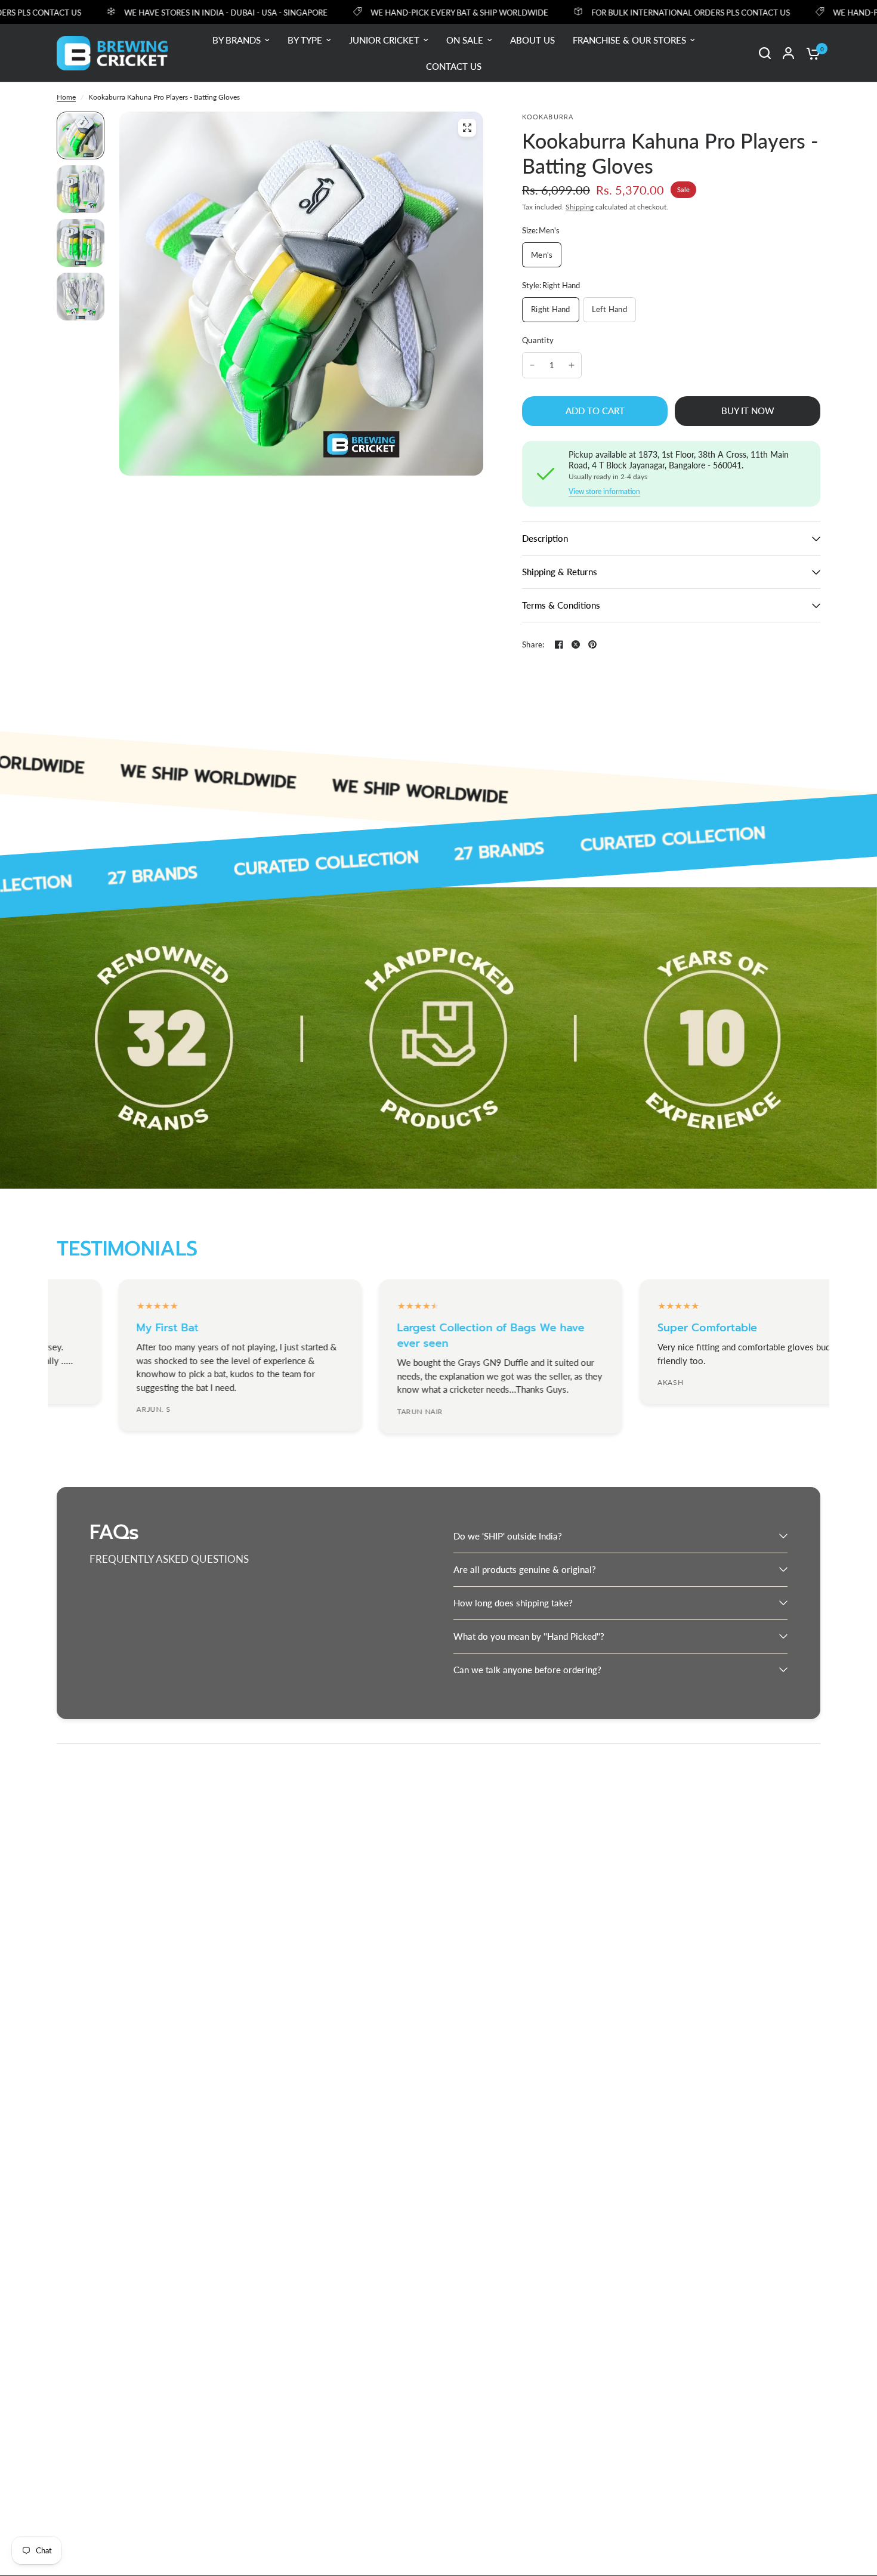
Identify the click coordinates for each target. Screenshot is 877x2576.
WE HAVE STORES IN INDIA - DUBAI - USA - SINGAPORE (161, 12)
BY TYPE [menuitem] (305, 40)
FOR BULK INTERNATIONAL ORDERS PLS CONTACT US (626, 12)
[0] (810, 53)
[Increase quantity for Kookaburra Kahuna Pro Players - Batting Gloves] (572, 365)
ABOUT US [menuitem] (532, 40)
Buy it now (748, 411)
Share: (533, 645)
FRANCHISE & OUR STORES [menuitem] (629, 40)
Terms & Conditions (561, 605)
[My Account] (788, 53)
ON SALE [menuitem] (465, 40)
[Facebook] (559, 644)
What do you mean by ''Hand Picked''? (529, 1636)
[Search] (765, 53)
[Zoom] (467, 128)
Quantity (538, 340)
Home (66, 97)
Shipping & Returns (560, 572)
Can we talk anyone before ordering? (527, 1670)
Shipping (580, 207)
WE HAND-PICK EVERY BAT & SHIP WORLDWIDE (395, 12)
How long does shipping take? (513, 1603)
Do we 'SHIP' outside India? (508, 1536)
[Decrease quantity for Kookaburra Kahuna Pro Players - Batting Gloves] (532, 365)
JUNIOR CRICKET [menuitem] (384, 40)
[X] (576, 644)
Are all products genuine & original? (525, 1569)
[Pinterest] (592, 644)
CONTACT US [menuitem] (454, 66)
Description (545, 538)
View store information (604, 492)
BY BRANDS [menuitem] (237, 40)
